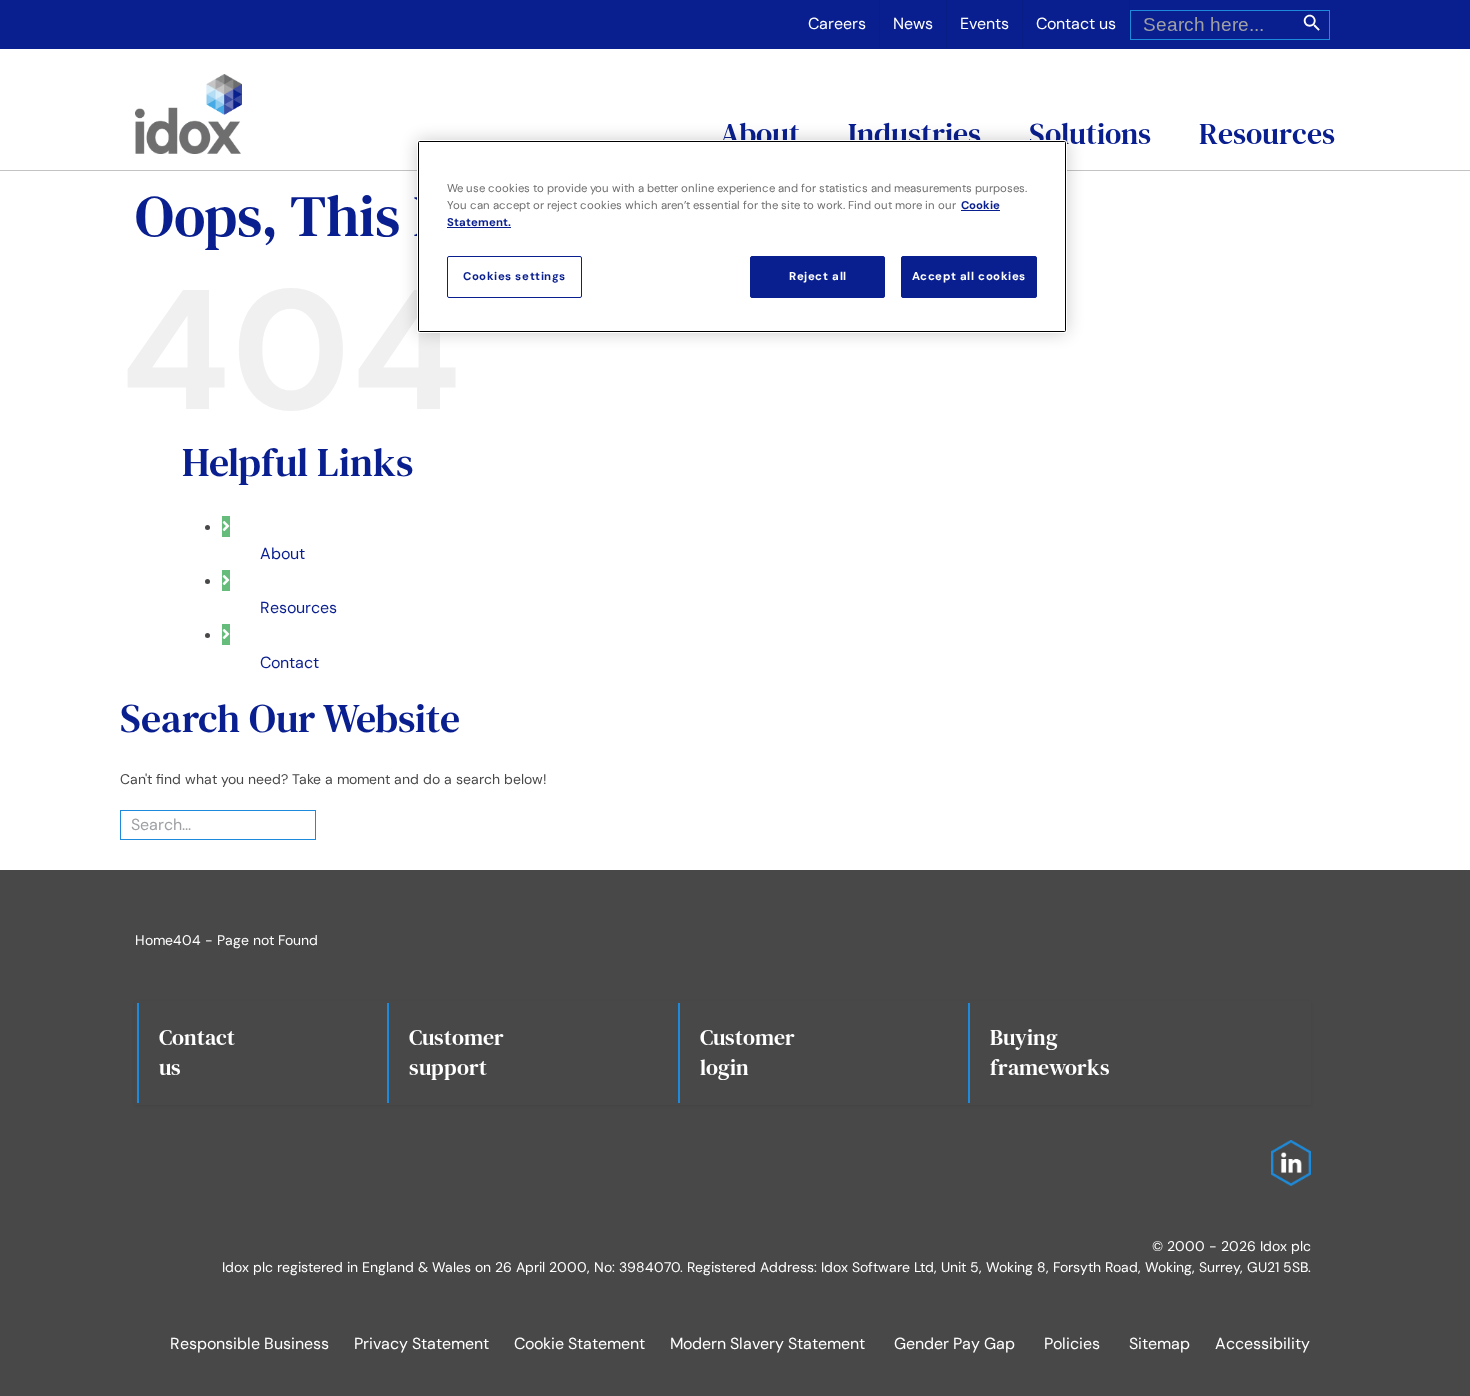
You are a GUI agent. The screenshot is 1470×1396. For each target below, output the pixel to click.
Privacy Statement (421, 1343)
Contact (289, 662)
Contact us (197, 1052)
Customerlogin (747, 1052)
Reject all (818, 276)
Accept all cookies (969, 276)
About (282, 553)
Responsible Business (249, 1343)
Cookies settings (514, 276)
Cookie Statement (579, 1343)
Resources (298, 607)
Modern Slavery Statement (767, 1343)
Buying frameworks (1050, 1052)
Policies (1072, 1343)
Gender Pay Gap (954, 1343)
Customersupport (456, 1052)
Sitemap (1159, 1343)
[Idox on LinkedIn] (1286, 1150)
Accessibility (1262, 1343)
